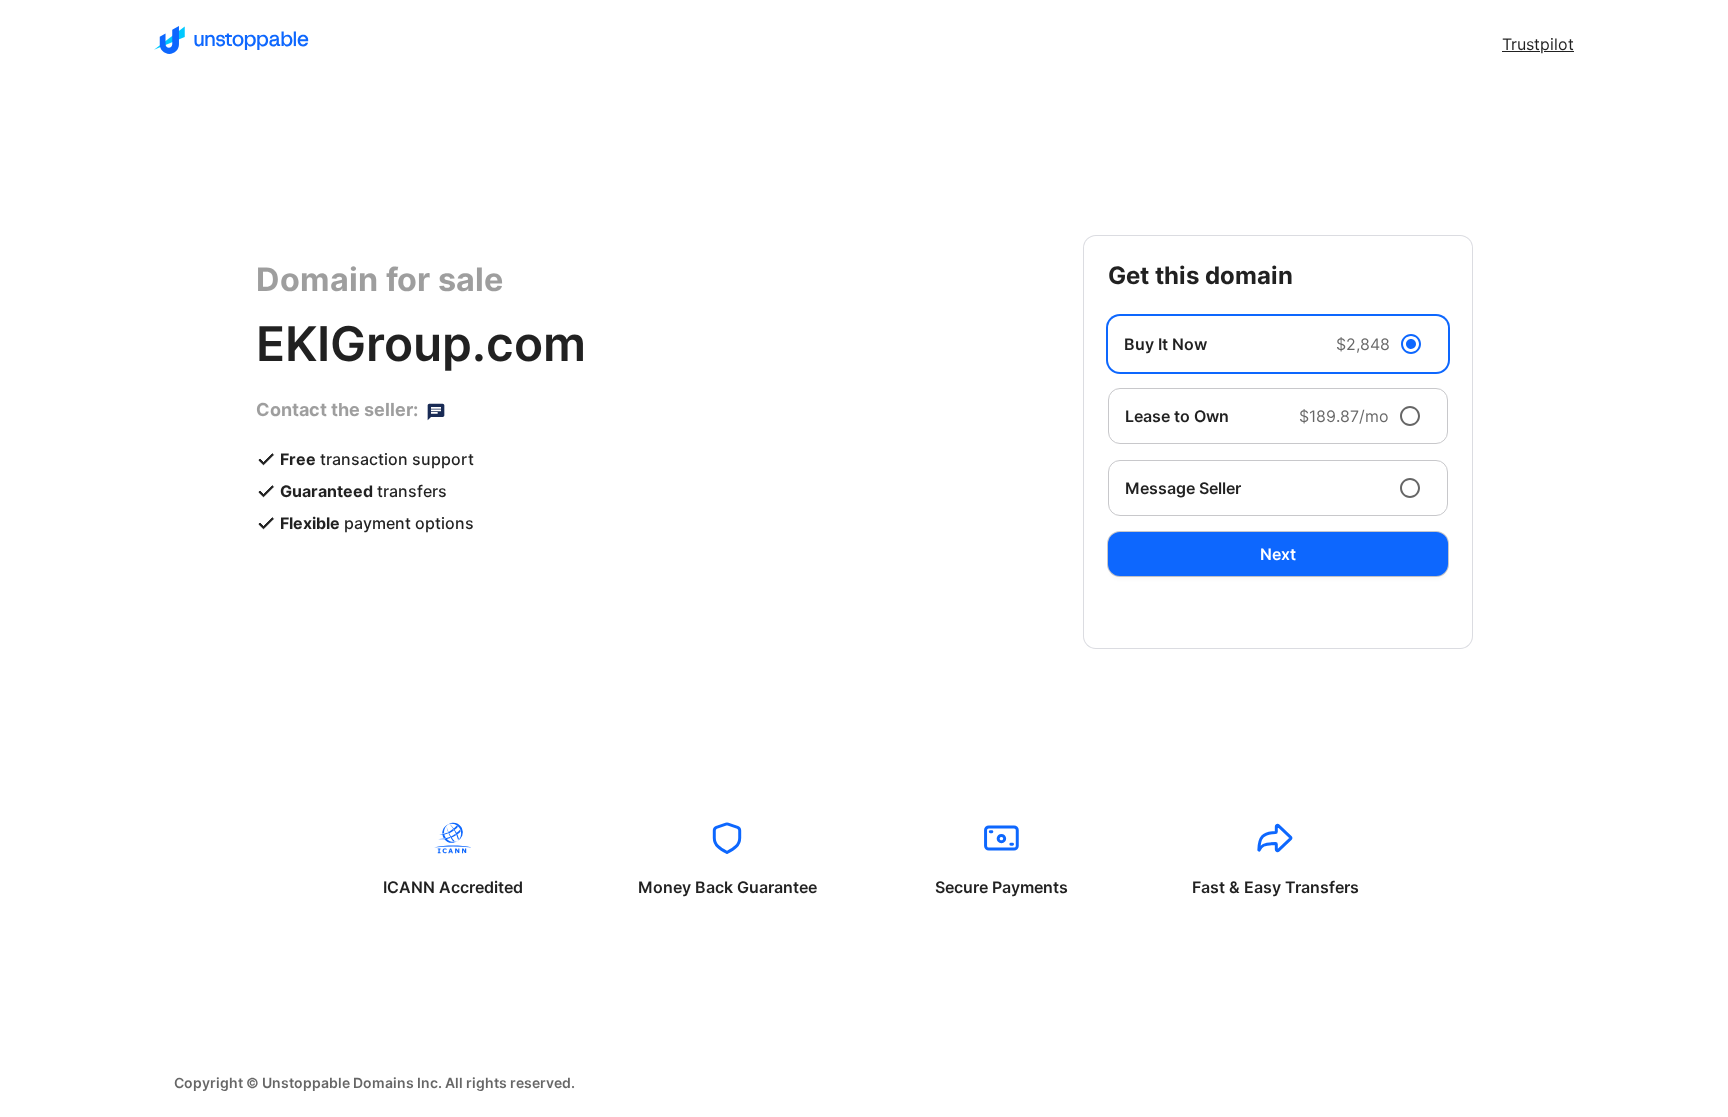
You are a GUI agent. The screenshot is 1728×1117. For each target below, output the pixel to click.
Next (1278, 554)
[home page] (231, 40)
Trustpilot (1538, 44)
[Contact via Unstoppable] (436, 410)
